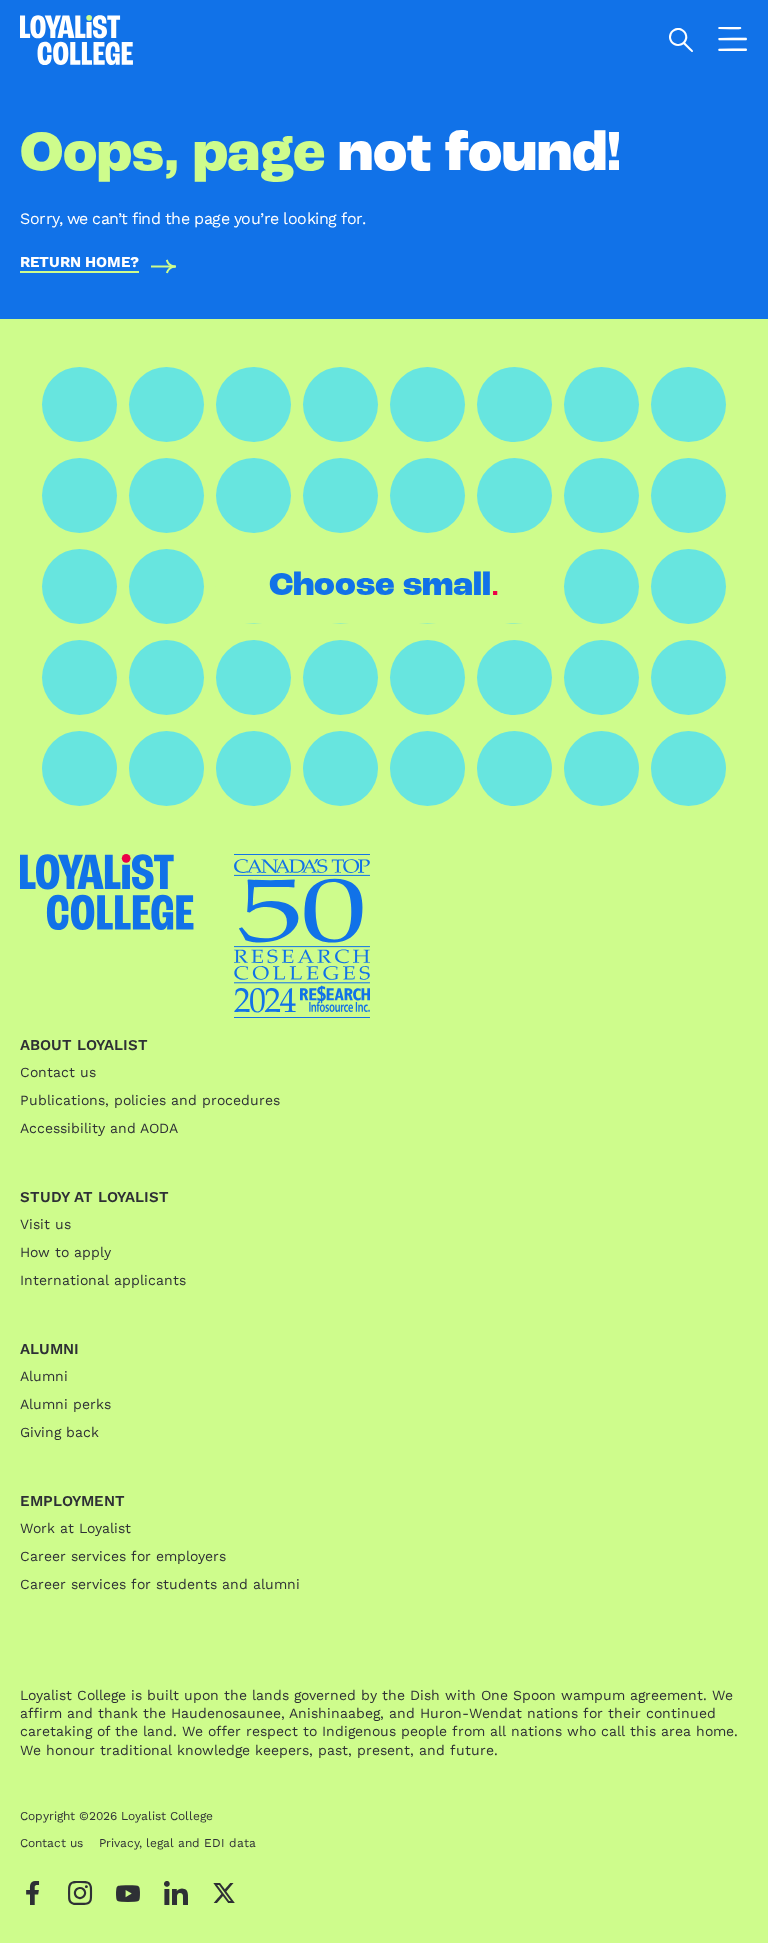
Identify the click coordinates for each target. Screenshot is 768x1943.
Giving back (59, 1432)
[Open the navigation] (733, 43)
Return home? (79, 263)
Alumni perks (65, 1404)
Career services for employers (123, 1556)
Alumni (44, 1376)
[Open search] (681, 40)
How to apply (65, 1252)
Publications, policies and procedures (150, 1100)
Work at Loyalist (75, 1528)
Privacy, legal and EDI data (177, 1843)
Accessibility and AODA (99, 1128)
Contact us (58, 1072)
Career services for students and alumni (160, 1584)
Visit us (45, 1224)
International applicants (103, 1280)
